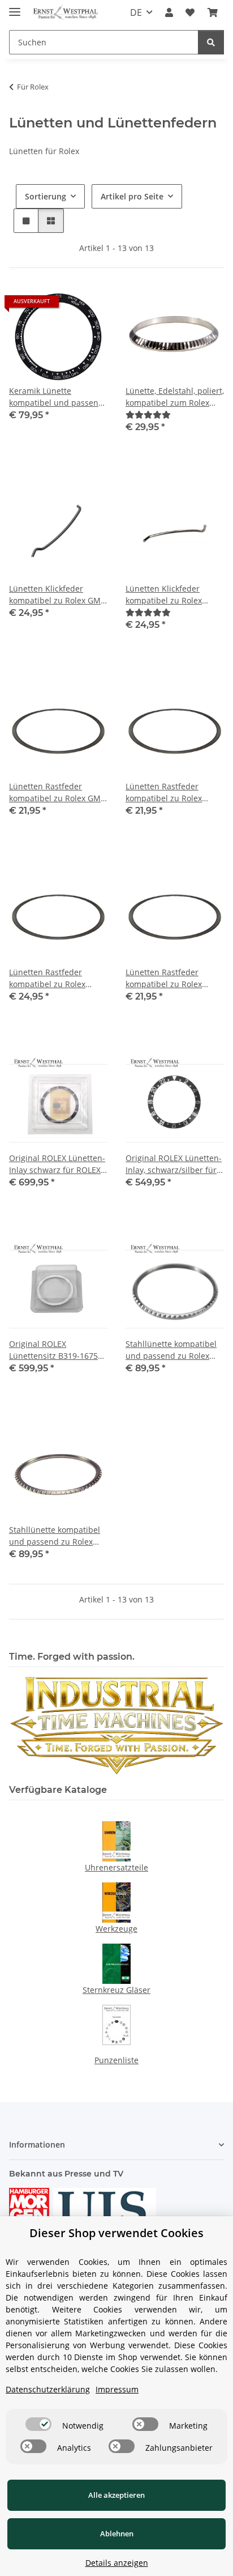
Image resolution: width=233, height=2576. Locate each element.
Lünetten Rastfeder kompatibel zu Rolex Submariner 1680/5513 (52, 978)
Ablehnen (117, 2534)
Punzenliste (116, 2060)
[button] (169, 12)
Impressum (117, 2389)
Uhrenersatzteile (116, 1867)
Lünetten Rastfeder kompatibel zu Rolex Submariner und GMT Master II (167, 978)
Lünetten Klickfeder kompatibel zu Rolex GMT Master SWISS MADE (57, 595)
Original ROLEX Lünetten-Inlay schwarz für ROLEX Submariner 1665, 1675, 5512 (57, 1164)
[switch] (38, 2424)
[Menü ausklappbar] (15, 7)
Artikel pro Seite (132, 196)
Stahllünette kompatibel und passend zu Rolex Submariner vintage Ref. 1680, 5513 (55, 1536)
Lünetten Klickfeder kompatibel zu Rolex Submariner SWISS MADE (173, 595)
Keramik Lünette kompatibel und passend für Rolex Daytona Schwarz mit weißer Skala (57, 397)
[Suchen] (211, 42)
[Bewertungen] (148, 415)
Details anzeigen (117, 2563)
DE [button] (136, 12)
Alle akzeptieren (116, 2495)
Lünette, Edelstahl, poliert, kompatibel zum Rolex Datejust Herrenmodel (175, 397)
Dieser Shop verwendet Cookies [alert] (116, 2233)
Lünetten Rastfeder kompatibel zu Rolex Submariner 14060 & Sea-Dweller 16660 (174, 792)
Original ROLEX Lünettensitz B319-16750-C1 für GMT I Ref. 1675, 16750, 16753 (57, 1350)
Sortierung (46, 196)
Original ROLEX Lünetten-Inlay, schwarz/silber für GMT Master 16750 (174, 1164)
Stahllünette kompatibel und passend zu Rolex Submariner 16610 (171, 1350)
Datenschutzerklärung (48, 2389)
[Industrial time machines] (116, 1725)
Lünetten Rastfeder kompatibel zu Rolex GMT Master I (57, 792)
